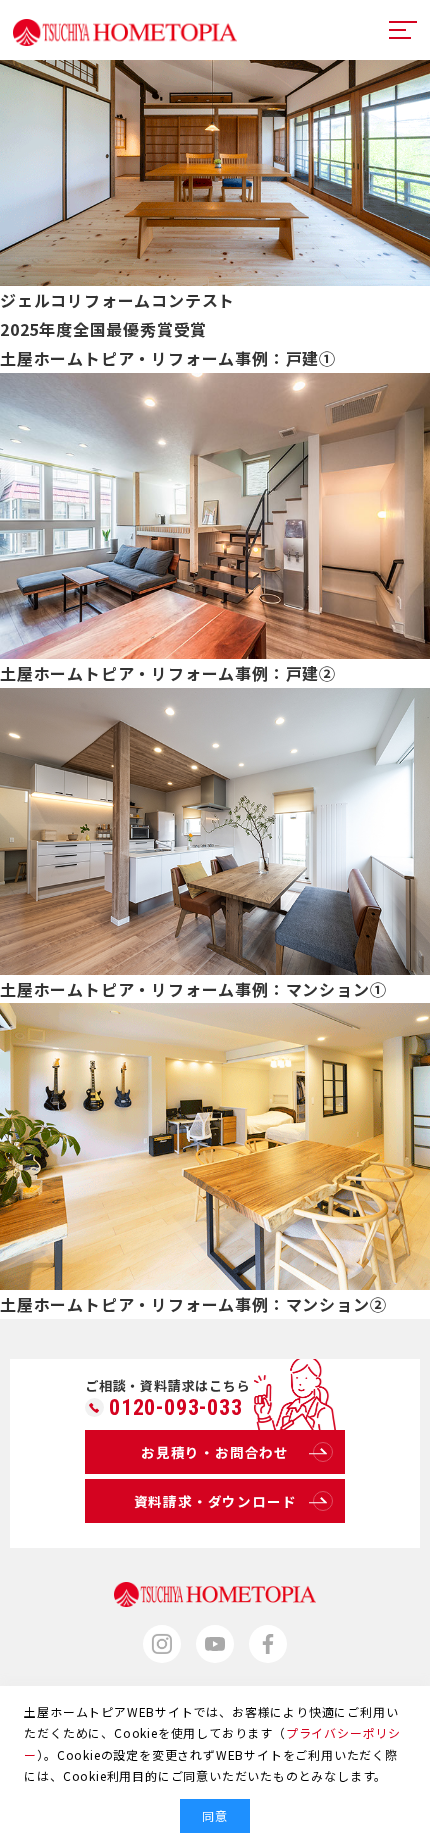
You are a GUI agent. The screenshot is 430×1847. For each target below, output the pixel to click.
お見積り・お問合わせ (215, 1452)
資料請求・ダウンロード (215, 1501)
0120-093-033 (176, 1408)
